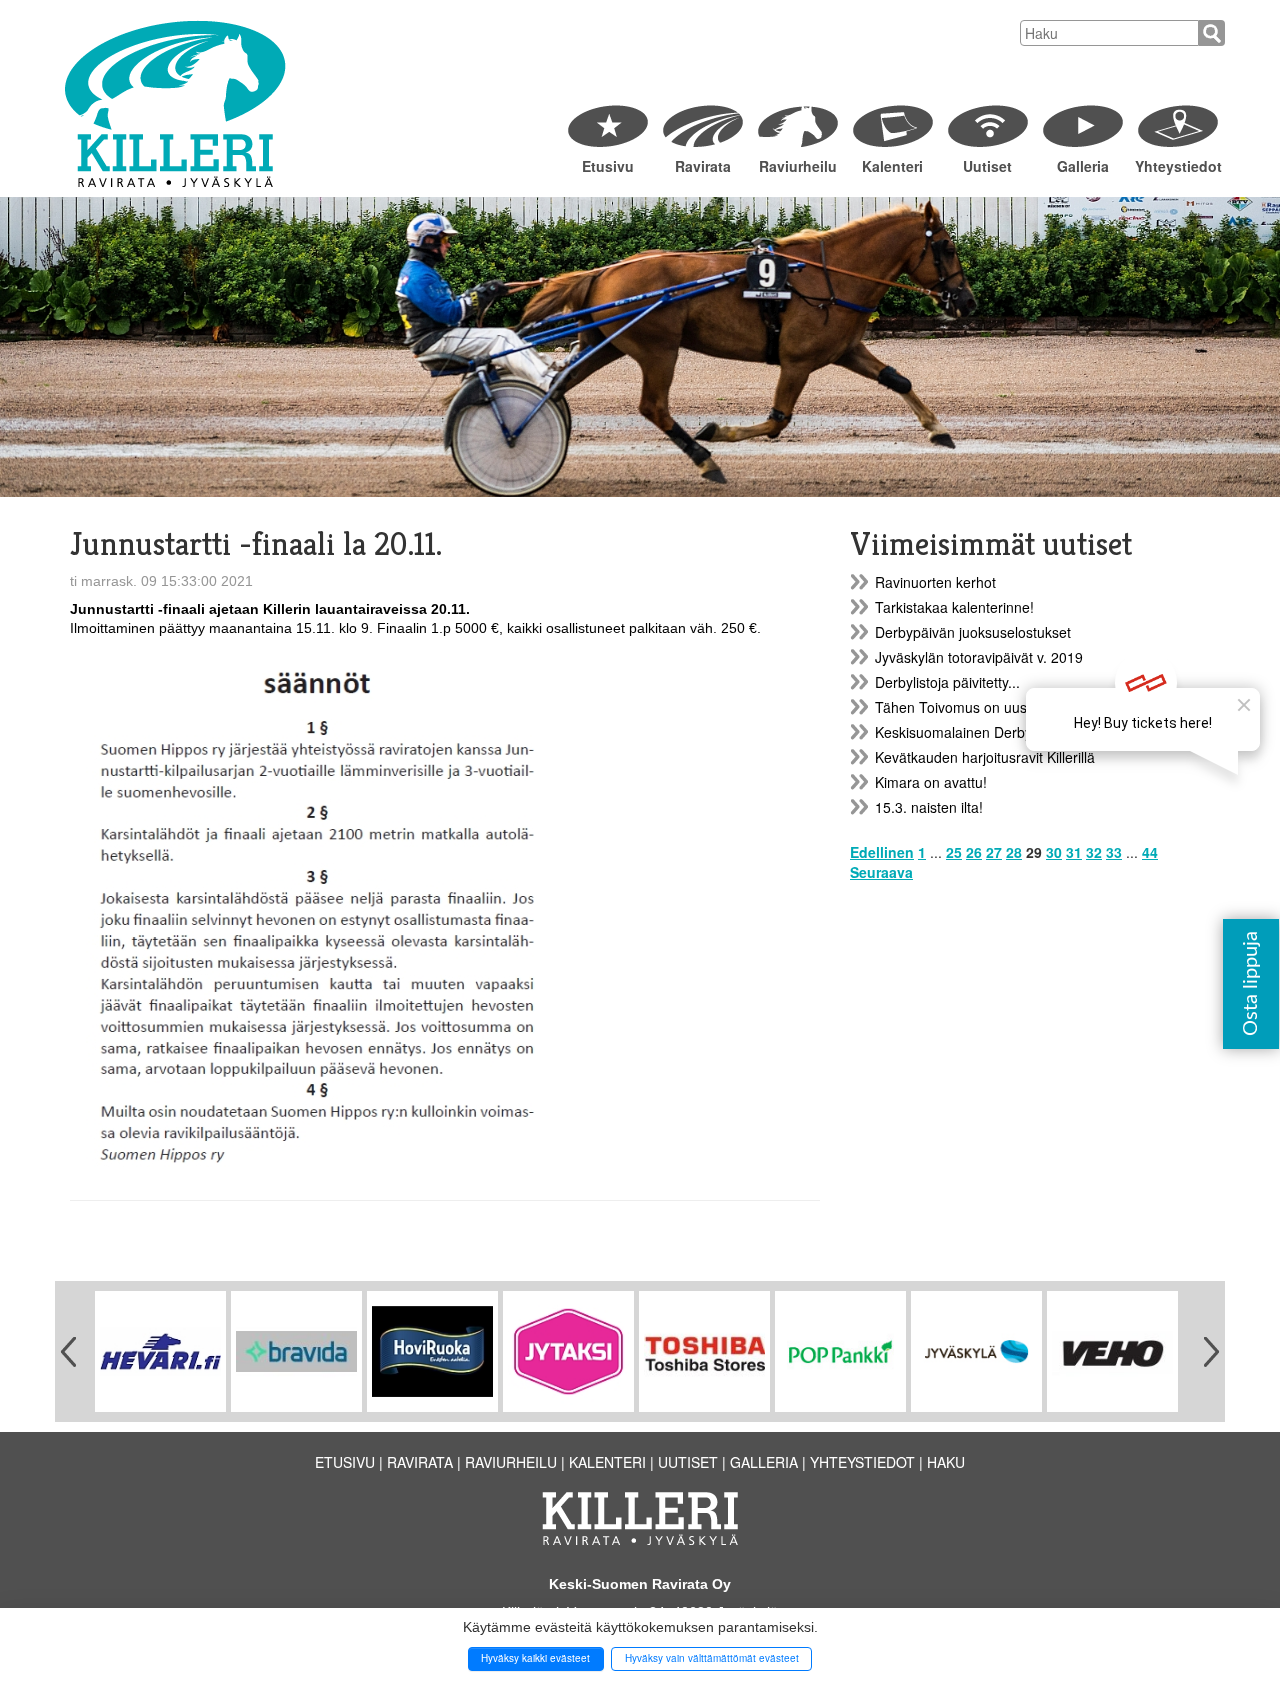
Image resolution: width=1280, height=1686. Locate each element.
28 (1014, 852)
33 (1114, 852)
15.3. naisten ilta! (929, 807)
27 (994, 852)
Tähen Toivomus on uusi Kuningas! (986, 707)
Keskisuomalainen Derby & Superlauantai (1006, 732)
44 (1150, 852)
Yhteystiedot (1177, 166)
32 (1094, 852)
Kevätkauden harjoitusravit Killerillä (985, 757)
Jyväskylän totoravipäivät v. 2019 (979, 657)
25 (954, 852)
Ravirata (703, 166)
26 (974, 852)
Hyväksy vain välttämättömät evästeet (712, 1658)
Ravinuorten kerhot (935, 582)
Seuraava (881, 872)
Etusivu (608, 166)
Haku (946, 1462)
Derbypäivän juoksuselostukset (973, 632)
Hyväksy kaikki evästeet (535, 1658)
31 (1074, 852)
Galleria (1083, 166)
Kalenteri (892, 166)
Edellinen (882, 852)
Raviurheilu (798, 166)
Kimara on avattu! (931, 782)
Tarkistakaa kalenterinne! (954, 607)
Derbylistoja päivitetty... (947, 682)
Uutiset (987, 166)
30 (1054, 852)
